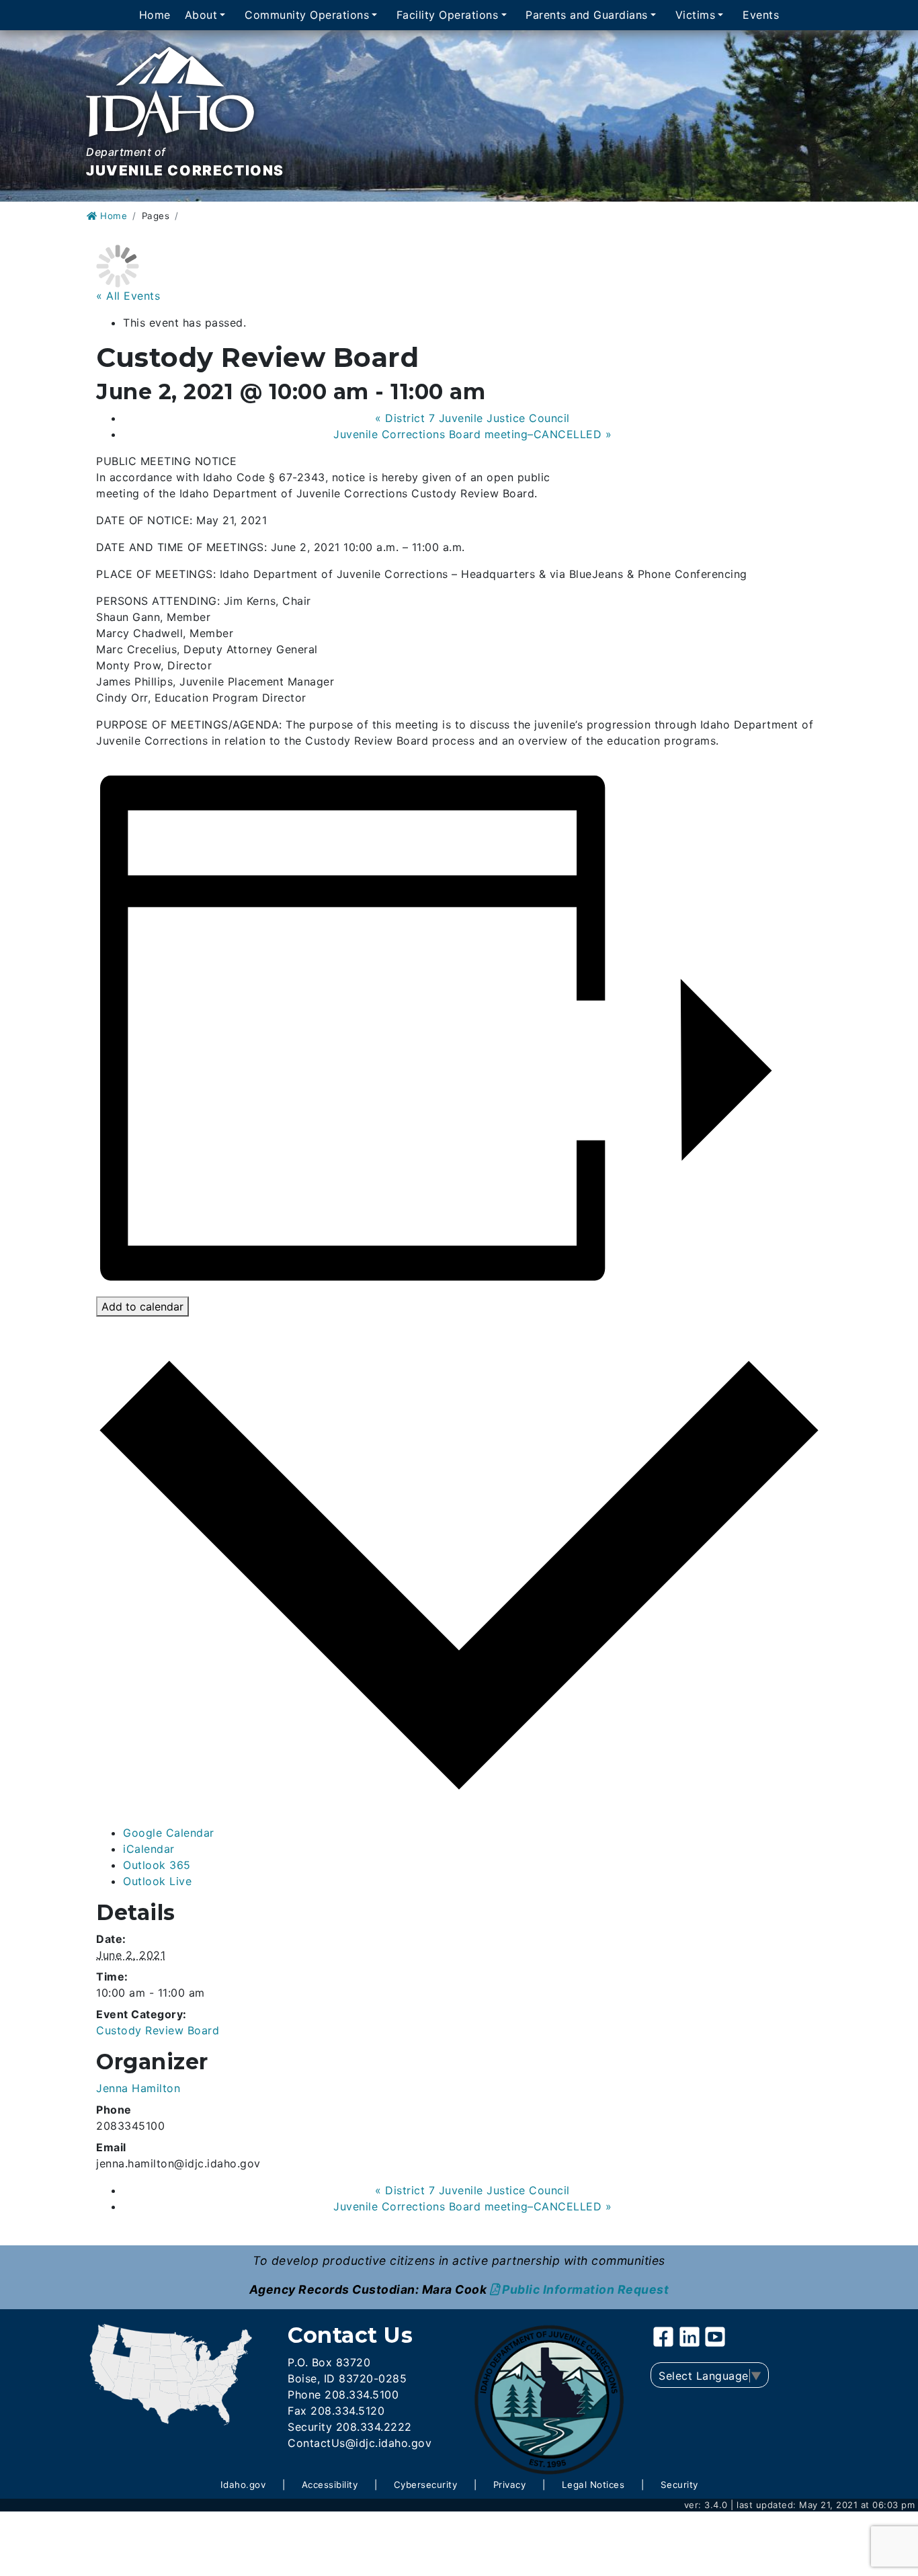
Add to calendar (142, 1306)
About (201, 15)
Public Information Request (585, 2289)
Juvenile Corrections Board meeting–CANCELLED (472, 434)
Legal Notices (593, 2485)
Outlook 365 (157, 1865)
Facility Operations (448, 15)
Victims (696, 15)
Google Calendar (169, 1833)
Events (761, 15)
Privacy (510, 2485)
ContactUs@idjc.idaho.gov (360, 2443)
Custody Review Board (158, 2030)
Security (679, 2485)
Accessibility (330, 2485)
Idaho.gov (243, 2485)
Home (155, 15)
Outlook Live (157, 1881)
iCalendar (149, 1849)
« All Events (128, 296)
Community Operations (307, 15)
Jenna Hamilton (138, 2088)
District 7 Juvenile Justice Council (472, 418)
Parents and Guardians (587, 15)
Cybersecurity (426, 2485)
